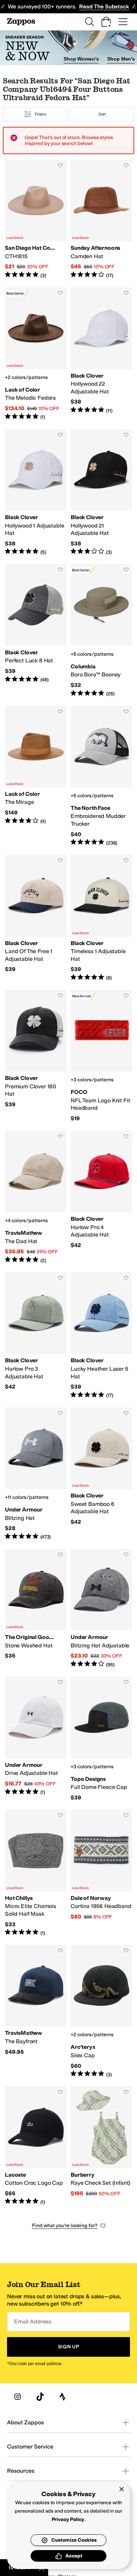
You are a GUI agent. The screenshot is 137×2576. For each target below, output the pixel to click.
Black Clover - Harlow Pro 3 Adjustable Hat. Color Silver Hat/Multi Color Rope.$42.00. (36, 1336)
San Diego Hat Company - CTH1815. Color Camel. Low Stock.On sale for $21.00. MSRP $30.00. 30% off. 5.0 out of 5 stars (36, 219)
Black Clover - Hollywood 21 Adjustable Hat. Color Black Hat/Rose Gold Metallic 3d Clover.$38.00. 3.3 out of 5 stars (101, 493)
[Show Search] (89, 22)
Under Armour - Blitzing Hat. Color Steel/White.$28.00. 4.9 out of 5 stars (36, 1474)
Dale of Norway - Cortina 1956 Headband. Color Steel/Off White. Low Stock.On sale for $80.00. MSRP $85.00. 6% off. (101, 1873)
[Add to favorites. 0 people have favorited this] (60, 165)
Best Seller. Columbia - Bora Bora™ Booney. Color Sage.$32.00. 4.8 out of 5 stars (101, 631)
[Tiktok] (40, 2397)
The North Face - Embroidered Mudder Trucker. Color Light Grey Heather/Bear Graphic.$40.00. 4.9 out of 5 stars (101, 776)
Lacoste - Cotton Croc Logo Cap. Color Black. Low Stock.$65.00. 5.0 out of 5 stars (36, 2146)
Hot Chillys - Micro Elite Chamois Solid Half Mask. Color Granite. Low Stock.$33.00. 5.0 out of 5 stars (36, 1873)
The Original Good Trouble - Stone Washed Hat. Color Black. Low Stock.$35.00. (36, 1609)
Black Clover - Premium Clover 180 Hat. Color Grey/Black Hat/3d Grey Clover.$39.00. (36, 1056)
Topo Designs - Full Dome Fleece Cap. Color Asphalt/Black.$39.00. (101, 1739)
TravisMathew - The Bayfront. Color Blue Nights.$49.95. (36, 2011)
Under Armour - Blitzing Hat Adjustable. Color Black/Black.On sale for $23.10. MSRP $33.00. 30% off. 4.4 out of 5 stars (101, 1609)
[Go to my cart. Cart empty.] (106, 22)
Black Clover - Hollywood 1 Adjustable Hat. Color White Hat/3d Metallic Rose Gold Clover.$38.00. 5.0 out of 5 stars (36, 493)
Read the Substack (104, 6)
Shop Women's (81, 59)
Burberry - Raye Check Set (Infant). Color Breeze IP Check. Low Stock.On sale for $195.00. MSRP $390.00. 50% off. (101, 2146)
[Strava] (63, 2397)
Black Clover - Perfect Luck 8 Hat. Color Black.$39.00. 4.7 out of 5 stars (36, 631)
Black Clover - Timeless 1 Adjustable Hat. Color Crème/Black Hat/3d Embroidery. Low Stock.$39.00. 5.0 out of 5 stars (101, 918)
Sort (102, 114)
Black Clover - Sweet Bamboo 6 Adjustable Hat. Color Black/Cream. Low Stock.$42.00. (101, 1474)
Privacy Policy (68, 2519)
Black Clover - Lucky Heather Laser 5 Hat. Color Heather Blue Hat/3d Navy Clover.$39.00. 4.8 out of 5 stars (101, 1336)
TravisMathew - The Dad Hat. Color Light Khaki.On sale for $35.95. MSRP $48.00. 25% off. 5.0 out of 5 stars (36, 1197)
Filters (41, 114)
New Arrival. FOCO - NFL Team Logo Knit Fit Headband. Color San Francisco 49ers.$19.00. (101, 1056)
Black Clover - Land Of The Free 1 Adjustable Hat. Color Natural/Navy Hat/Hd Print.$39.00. (36, 918)
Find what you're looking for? (65, 2226)
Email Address (33, 2322)
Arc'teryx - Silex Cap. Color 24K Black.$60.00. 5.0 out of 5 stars (101, 2011)
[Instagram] (18, 2397)
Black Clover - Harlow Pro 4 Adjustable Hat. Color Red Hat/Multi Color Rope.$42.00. (101, 1197)
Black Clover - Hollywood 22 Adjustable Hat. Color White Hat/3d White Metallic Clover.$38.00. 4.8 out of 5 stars (101, 354)
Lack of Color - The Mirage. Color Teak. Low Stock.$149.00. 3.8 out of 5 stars (36, 776)
